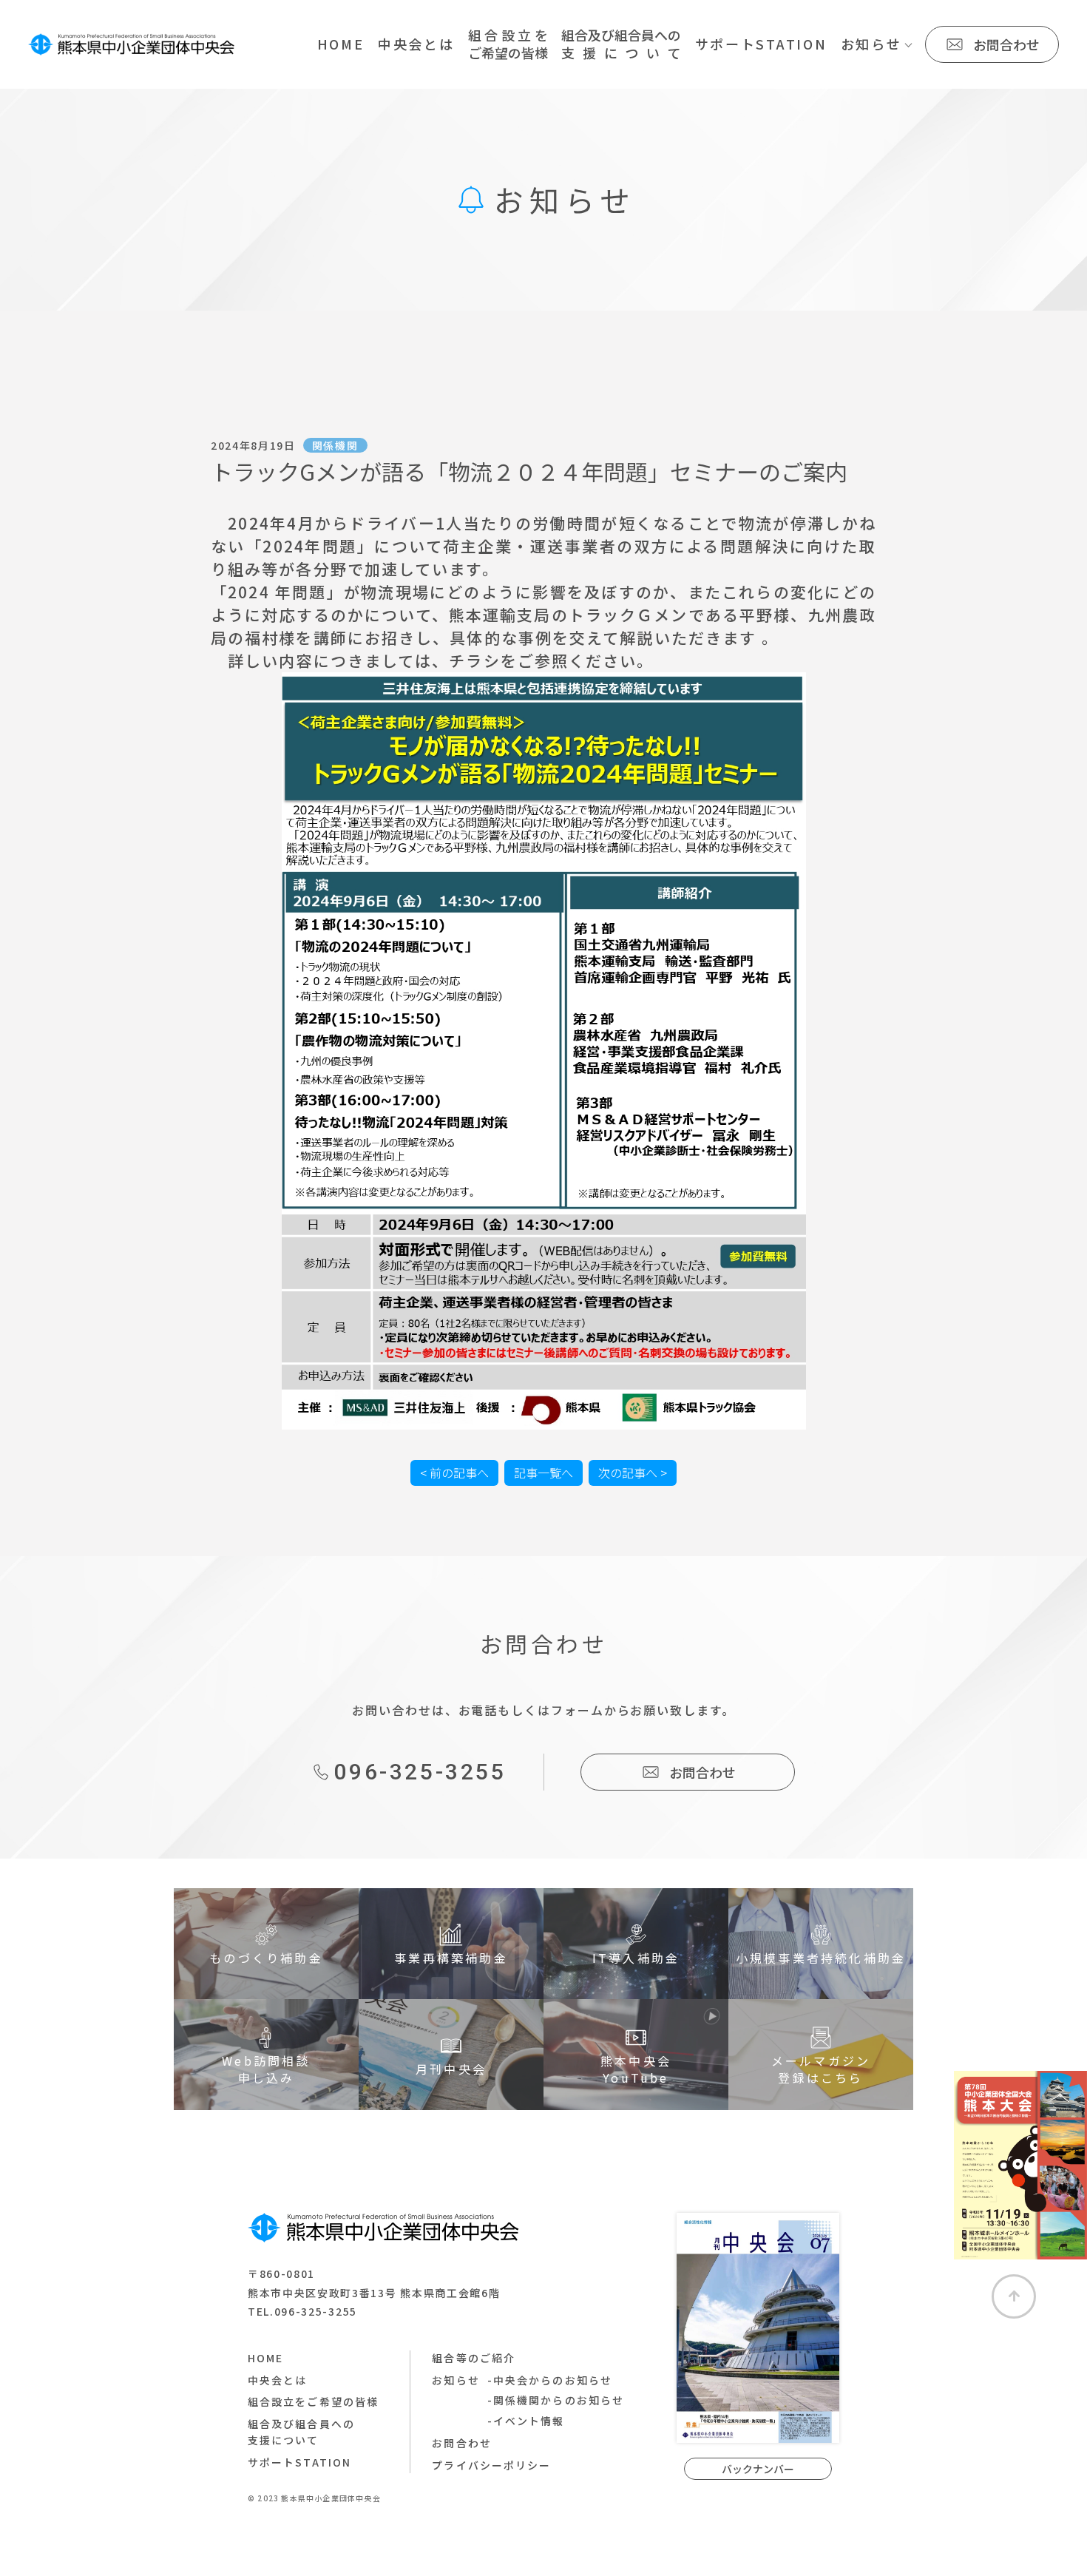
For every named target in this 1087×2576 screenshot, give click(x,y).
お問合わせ (1006, 44)
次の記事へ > (633, 1473)
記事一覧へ (543, 1473)
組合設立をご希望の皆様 (313, 2401)
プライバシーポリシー (491, 2465)
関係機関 (335, 445)
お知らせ (871, 44)
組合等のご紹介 (474, 2358)
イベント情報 (529, 2421)
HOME (341, 44)
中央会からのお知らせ (553, 2380)
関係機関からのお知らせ (559, 2400)
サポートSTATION (761, 44)
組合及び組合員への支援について (301, 2432)
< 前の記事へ (454, 1473)
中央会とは (416, 44)
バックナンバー (758, 2469)
